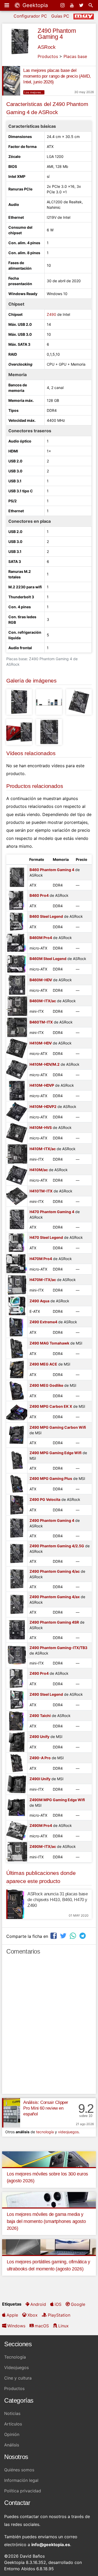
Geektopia (34, 5)
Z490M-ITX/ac (43, 1846)
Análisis (12, 2445)
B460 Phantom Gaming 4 (52, 870)
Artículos (13, 2424)
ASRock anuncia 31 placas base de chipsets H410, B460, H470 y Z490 (57, 1900)
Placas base (75, 56)
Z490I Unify (40, 1779)
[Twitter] (82, 5)
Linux (64, 2326)
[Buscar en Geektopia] (91, 5)
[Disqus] (49, 2027)
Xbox (33, 2315)
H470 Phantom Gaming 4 (52, 1212)
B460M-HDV (41, 980)
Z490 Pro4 (39, 1673)
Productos (48, 56)
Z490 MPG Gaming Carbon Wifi (58, 1427)
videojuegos (68, 2132)
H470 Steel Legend (46, 1237)
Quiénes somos (19, 2470)
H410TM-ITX (41, 1191)
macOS (42, 2326)
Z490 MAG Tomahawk (49, 1343)
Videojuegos (16, 2367)
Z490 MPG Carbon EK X (51, 1406)
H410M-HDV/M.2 (45, 1064)
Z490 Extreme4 (43, 1322)
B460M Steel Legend (48, 959)
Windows (16, 2326)
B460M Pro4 (41, 938)
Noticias (12, 2413)
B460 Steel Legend (46, 916)
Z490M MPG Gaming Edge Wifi (57, 1800)
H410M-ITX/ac (43, 1149)
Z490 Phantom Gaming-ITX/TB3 (58, 1648)
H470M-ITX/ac (43, 1280)
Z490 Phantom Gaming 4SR (54, 1622)
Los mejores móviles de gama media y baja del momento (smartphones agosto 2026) (46, 2221)
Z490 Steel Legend (46, 1694)
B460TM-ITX (41, 1022)
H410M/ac (39, 1170)
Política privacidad (23, 2491)
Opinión (12, 2434)
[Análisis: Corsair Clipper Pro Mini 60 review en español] (11, 2113)
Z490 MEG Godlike (46, 1385)
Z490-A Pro (40, 1758)
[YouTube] (72, 5)
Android (38, 2304)
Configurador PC (30, 16)
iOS (58, 2304)
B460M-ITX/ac (43, 1001)
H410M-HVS (41, 1127)
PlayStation (59, 2315)
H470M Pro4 (41, 1259)
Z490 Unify (39, 1737)
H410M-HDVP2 (43, 1106)
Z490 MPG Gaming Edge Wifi (56, 1453)
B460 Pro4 (39, 895)
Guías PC (60, 16)
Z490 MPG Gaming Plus (51, 1478)
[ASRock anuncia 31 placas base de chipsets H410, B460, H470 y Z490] (15, 1904)
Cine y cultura (18, 2378)
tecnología (45, 2132)
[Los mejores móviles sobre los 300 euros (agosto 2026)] (49, 2159)
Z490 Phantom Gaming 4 (57, 34)
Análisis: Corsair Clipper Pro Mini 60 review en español (46, 2108)
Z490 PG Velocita (45, 1499)
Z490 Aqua (39, 1301)
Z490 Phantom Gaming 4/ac (55, 1571)
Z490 (51, 314)
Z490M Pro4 (41, 1825)
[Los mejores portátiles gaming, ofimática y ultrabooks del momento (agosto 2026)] (49, 2247)
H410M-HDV (41, 1043)
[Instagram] (63, 5)
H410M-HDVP (42, 1085)
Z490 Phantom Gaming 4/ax (55, 1597)
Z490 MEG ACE (43, 1364)
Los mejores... (34, 92)
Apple (12, 2315)
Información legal (21, 2480)
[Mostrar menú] (7, 5)
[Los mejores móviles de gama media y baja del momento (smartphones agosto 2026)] (49, 2199)
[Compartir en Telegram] (83, 1936)
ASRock (47, 47)
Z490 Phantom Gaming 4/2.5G (57, 1546)
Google (78, 2304)
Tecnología (15, 2357)
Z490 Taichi (40, 1716)
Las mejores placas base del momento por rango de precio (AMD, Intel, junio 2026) (57, 76)
